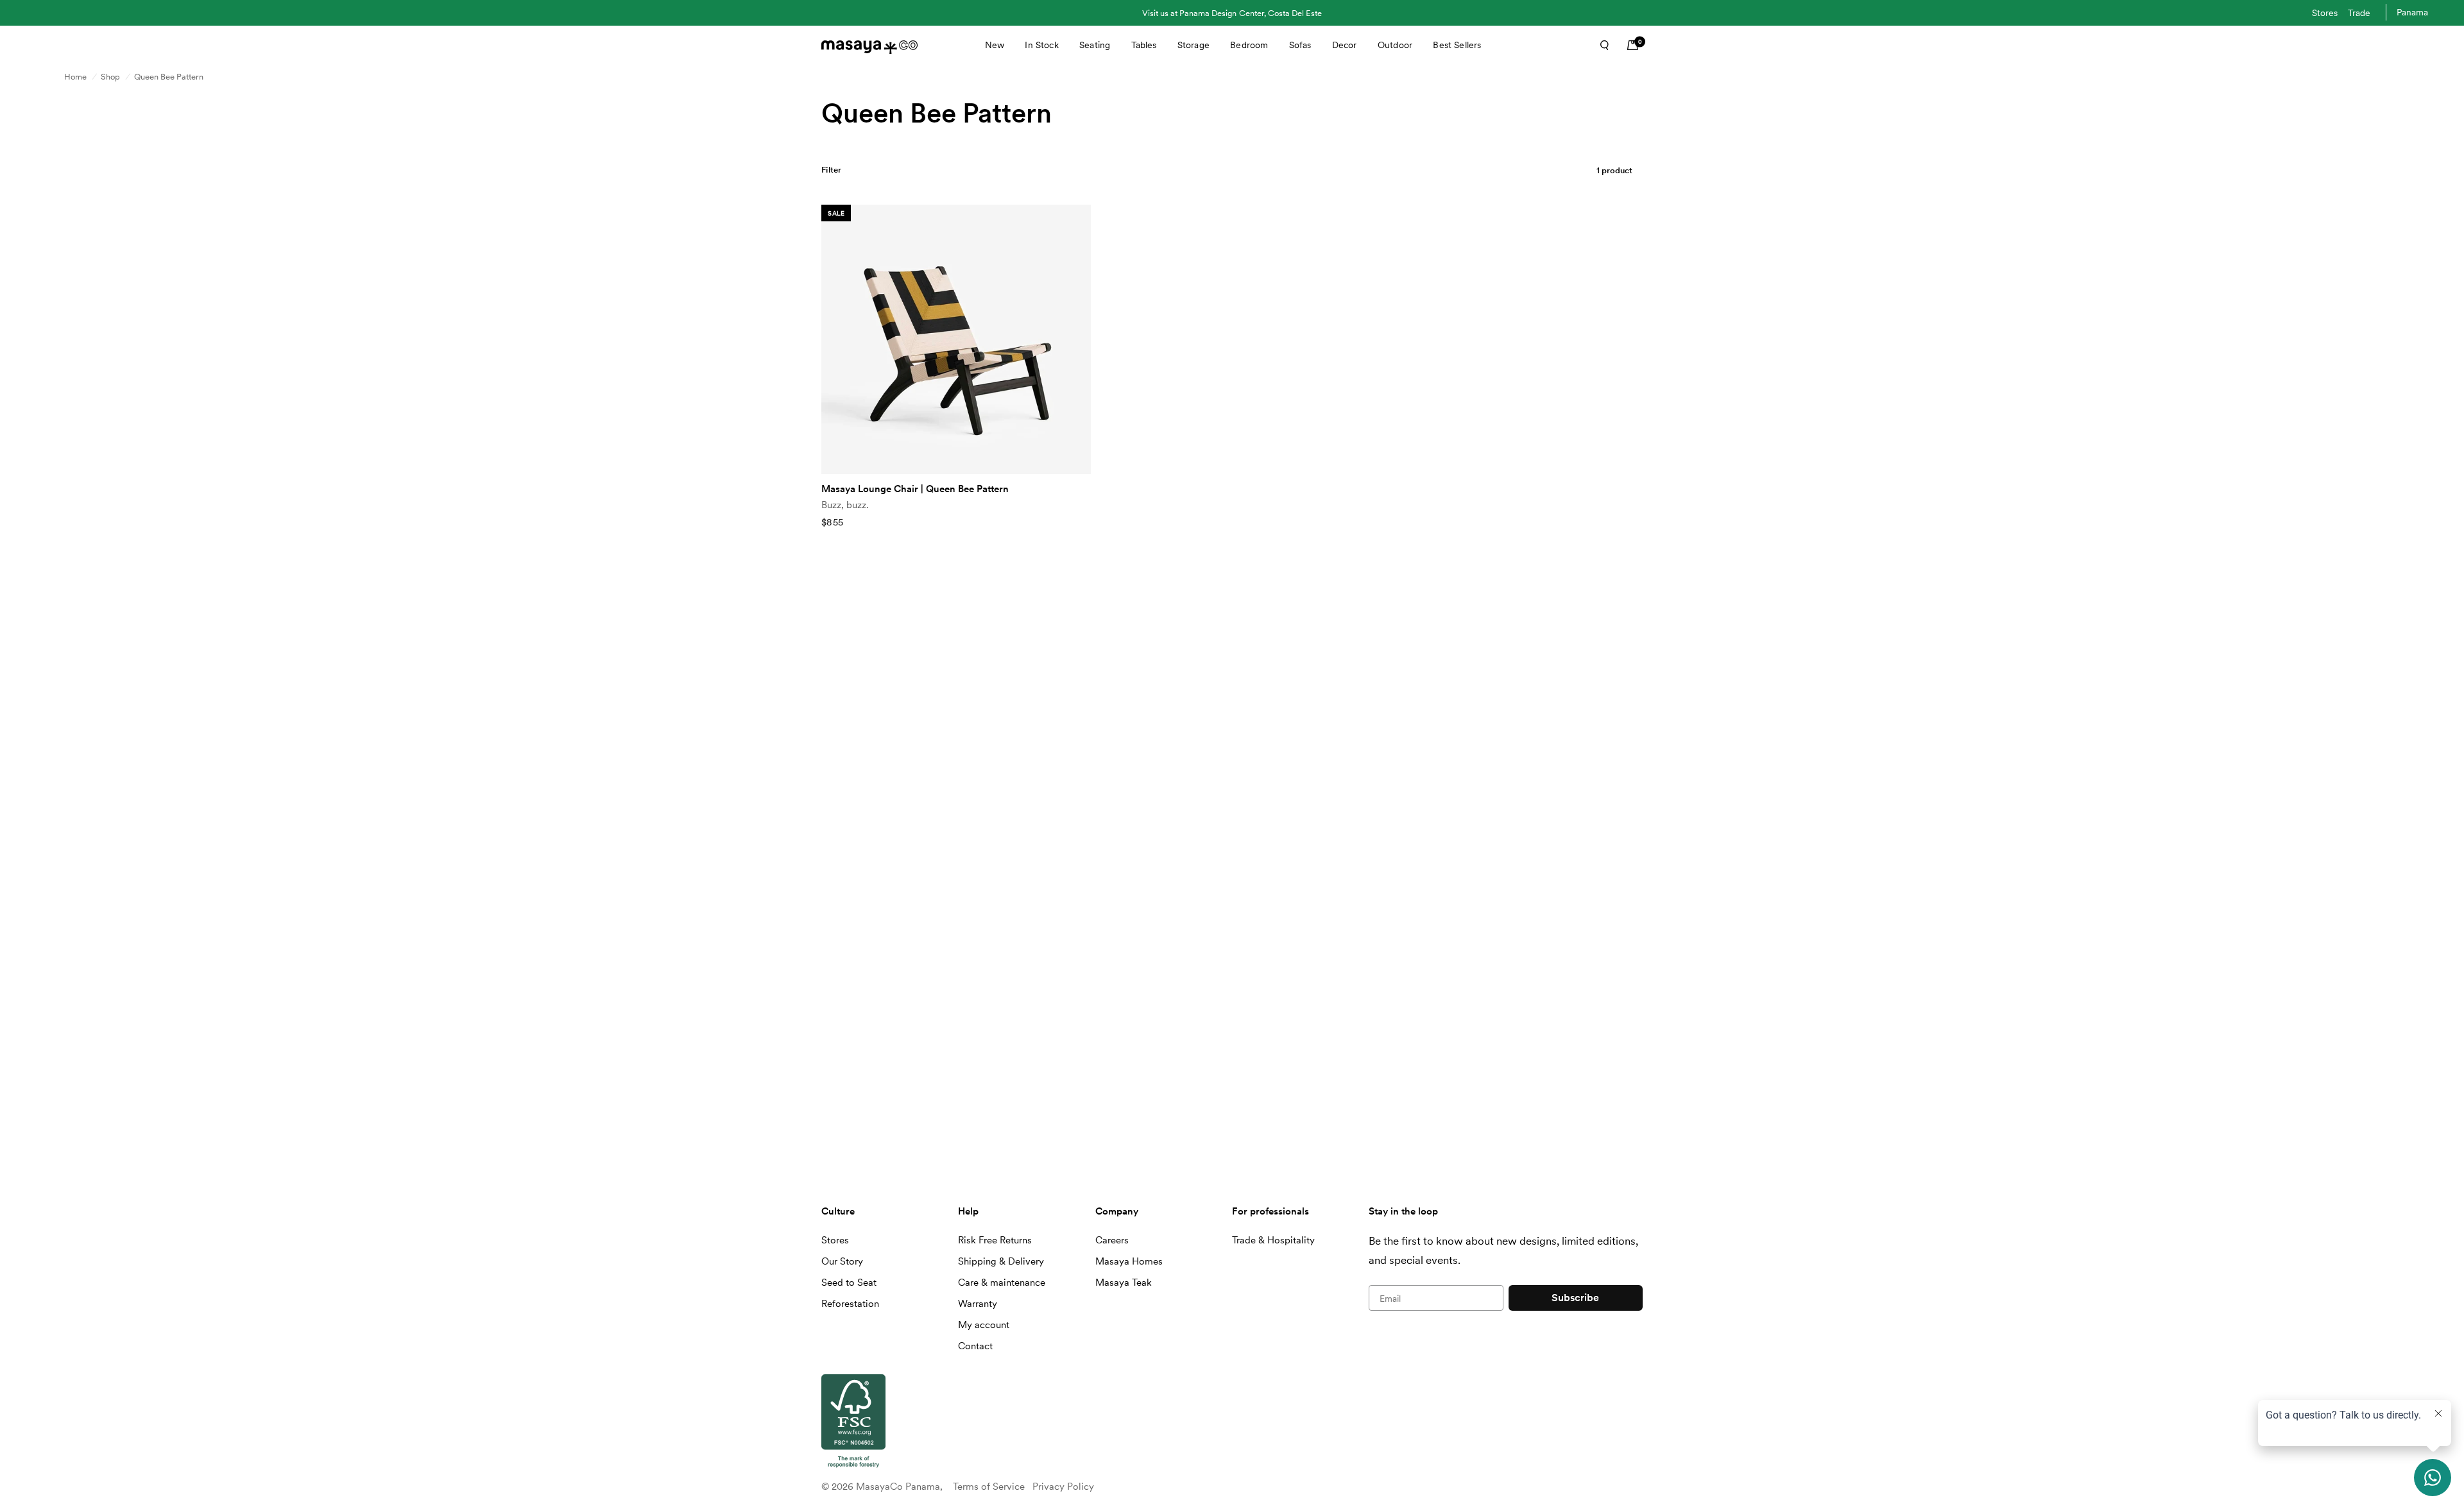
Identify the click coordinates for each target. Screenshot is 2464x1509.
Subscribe (1575, 1298)
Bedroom (1249, 45)
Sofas (1300, 45)
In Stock (1041, 45)
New (995, 45)
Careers (1112, 1240)
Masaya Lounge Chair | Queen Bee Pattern (915, 489)
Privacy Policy (1063, 1487)
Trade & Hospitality (1273, 1240)
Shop (110, 77)
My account (984, 1325)
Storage (1193, 45)
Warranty (978, 1304)
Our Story (842, 1261)
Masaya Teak (1124, 1283)
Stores (2325, 13)
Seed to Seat (849, 1283)
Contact (975, 1346)
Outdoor (1395, 45)
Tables (1144, 45)
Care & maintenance (1002, 1283)
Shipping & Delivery (1001, 1261)
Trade (2359, 13)
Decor (1345, 45)
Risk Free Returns (995, 1240)
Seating (1095, 45)
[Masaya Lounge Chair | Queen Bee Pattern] (956, 339)
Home (75, 77)
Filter (832, 170)
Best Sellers (1457, 45)
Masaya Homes (1129, 1261)
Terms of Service (989, 1487)
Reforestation (850, 1304)
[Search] (1600, 45)
